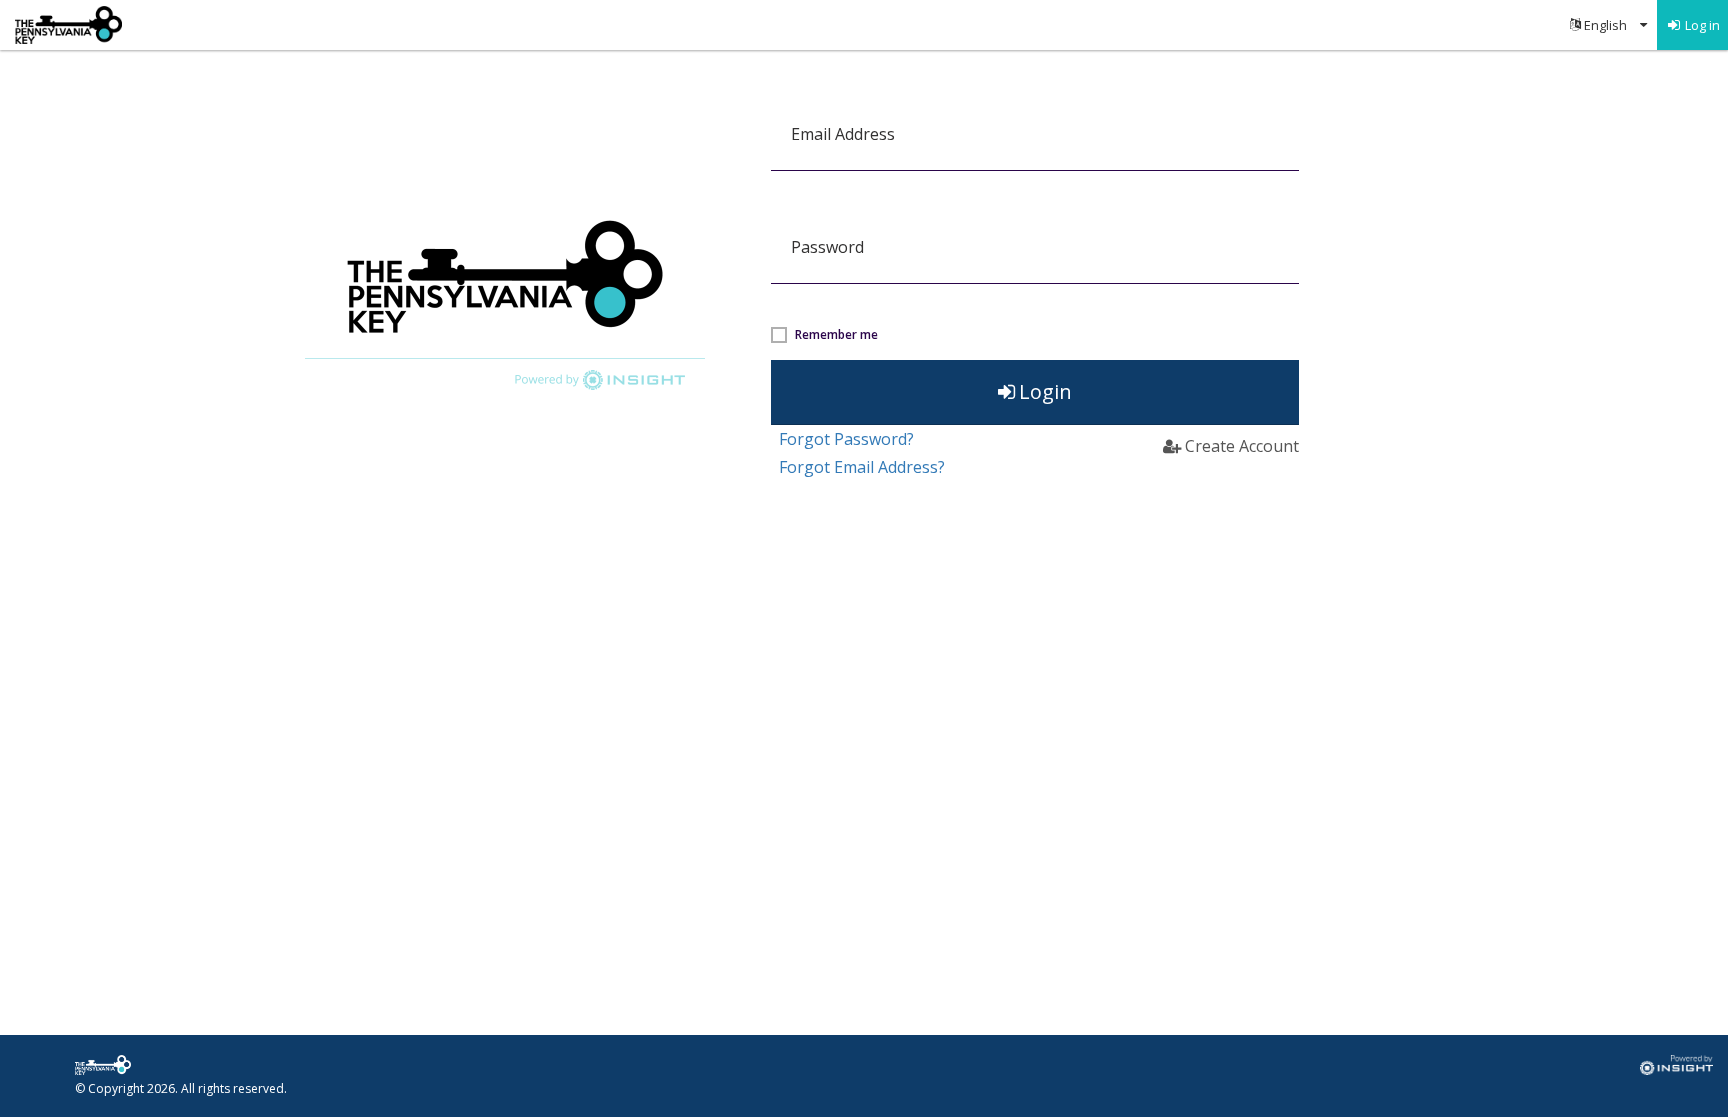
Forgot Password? (846, 439)
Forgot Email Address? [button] (862, 467)
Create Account (1242, 446)
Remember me (836, 335)
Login (1045, 391)
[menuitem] (1608, 25)
